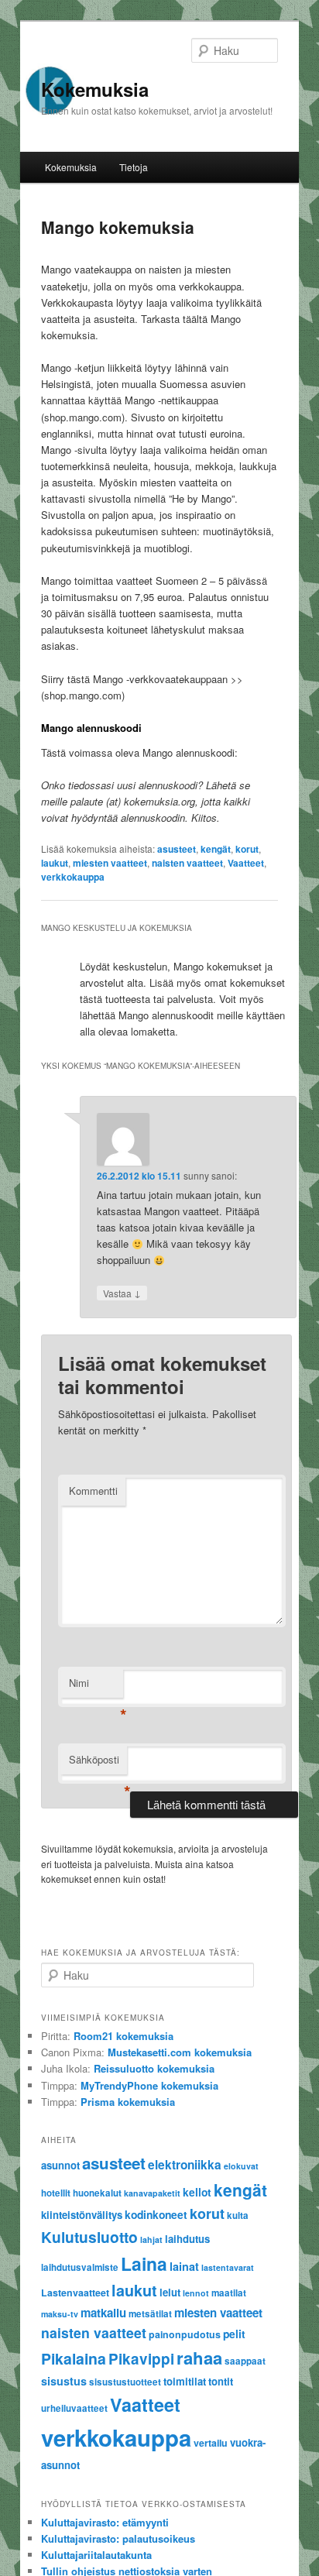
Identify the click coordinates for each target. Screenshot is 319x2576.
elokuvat (241, 2166)
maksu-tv (60, 2314)
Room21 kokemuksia (123, 2036)
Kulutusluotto (89, 2237)
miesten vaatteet (110, 863)
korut (247, 849)
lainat (184, 2266)
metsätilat (150, 2314)
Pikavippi (141, 2359)
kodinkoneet (156, 2214)
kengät (216, 849)
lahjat (151, 2239)
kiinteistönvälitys (82, 2215)
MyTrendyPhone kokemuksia (149, 2085)
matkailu (103, 2313)
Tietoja (134, 167)
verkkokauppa (73, 877)
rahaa (199, 2358)
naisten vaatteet (187, 863)
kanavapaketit (152, 2193)
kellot (197, 2192)
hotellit (56, 2193)
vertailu (211, 2443)
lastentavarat (228, 2267)
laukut (55, 863)
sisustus (64, 2381)
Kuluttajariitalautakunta (96, 2555)
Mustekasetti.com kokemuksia (180, 2052)
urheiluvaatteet (74, 2408)
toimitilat (185, 2381)
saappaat (245, 2361)
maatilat (229, 2293)
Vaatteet (246, 863)
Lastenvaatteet (75, 2293)
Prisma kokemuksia (128, 2102)
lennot (196, 2293)
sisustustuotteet (125, 2382)
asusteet (177, 849)
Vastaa (122, 1293)
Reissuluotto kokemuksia (154, 2068)
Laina (144, 2263)
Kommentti (93, 1491)
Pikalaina (74, 2358)
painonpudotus (185, 2334)
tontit (221, 2381)
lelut (170, 2292)
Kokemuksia (95, 89)
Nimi (96, 1686)
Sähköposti (98, 1763)
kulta (238, 2215)
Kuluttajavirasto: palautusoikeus (118, 2538)
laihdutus (187, 2239)
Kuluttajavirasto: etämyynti (105, 2522)
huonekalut (97, 2193)
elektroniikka (185, 2165)
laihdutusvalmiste (80, 2267)
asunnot (60, 2165)
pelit (234, 2334)
